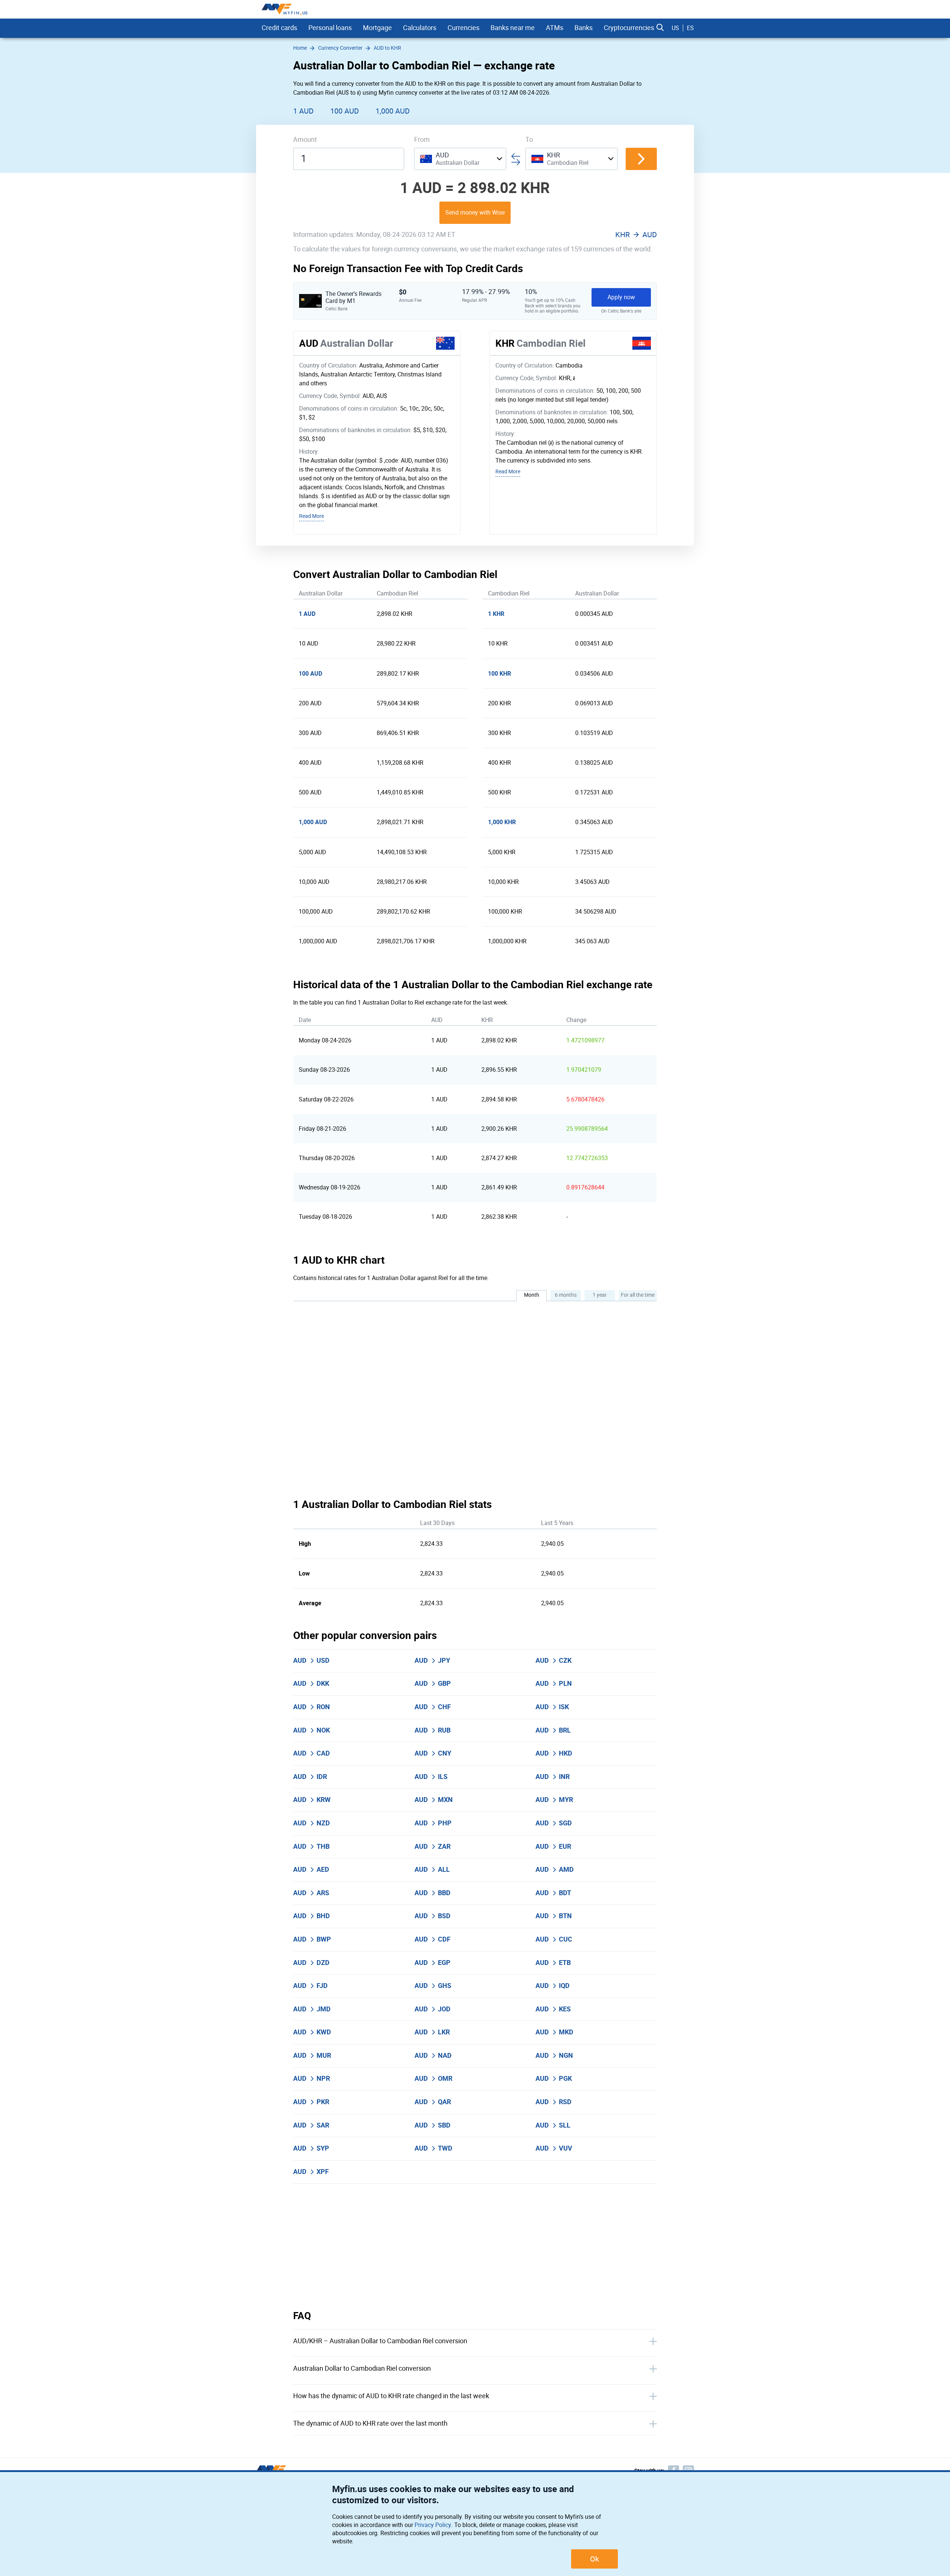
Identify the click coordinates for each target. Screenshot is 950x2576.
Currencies (463, 28)
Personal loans (330, 28)
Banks (584, 28)
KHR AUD (636, 235)
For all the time (638, 1295)
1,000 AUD (393, 111)
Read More (312, 516)
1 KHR (496, 614)
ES (690, 28)
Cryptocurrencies (629, 28)
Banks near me (513, 28)
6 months (566, 1295)
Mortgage (377, 28)
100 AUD (345, 111)
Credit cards (279, 28)
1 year (600, 1295)
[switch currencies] (641, 159)
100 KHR (499, 674)
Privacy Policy (433, 2525)
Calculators (420, 28)
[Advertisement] (475, 2247)
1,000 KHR (502, 822)
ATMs (555, 28)
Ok (594, 2559)
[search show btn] (660, 28)
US (675, 28)
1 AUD (303, 111)
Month (532, 1295)
